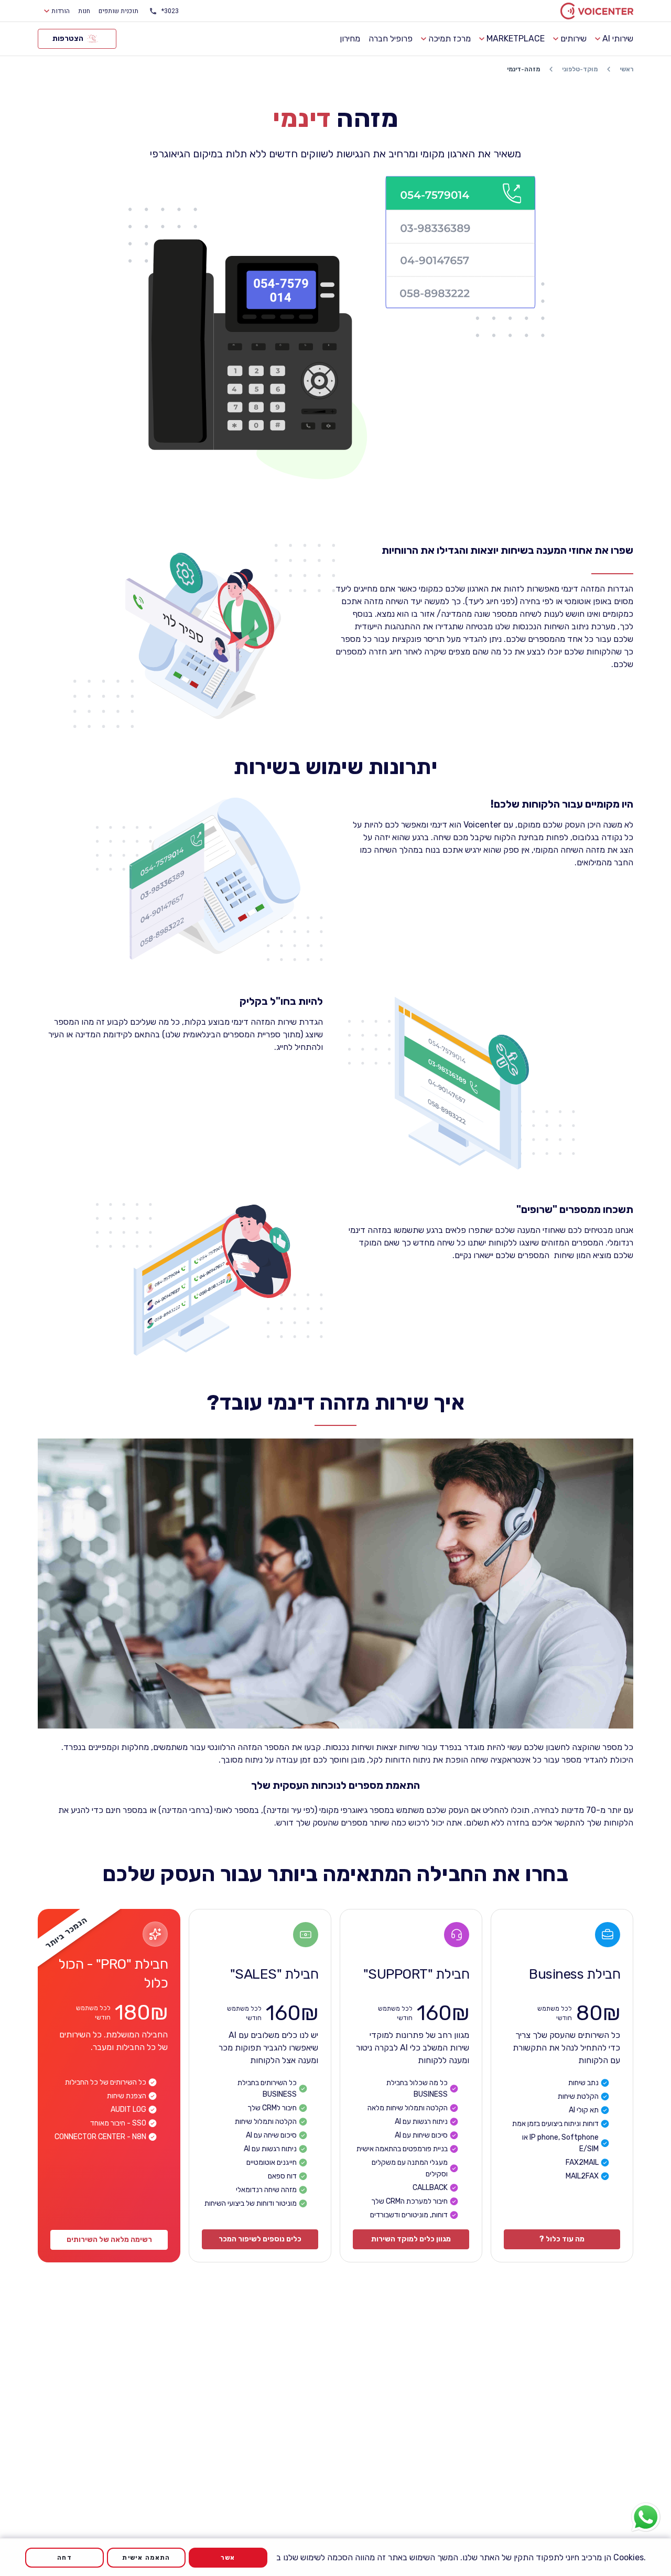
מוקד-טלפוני (580, 69)
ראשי (626, 69)
